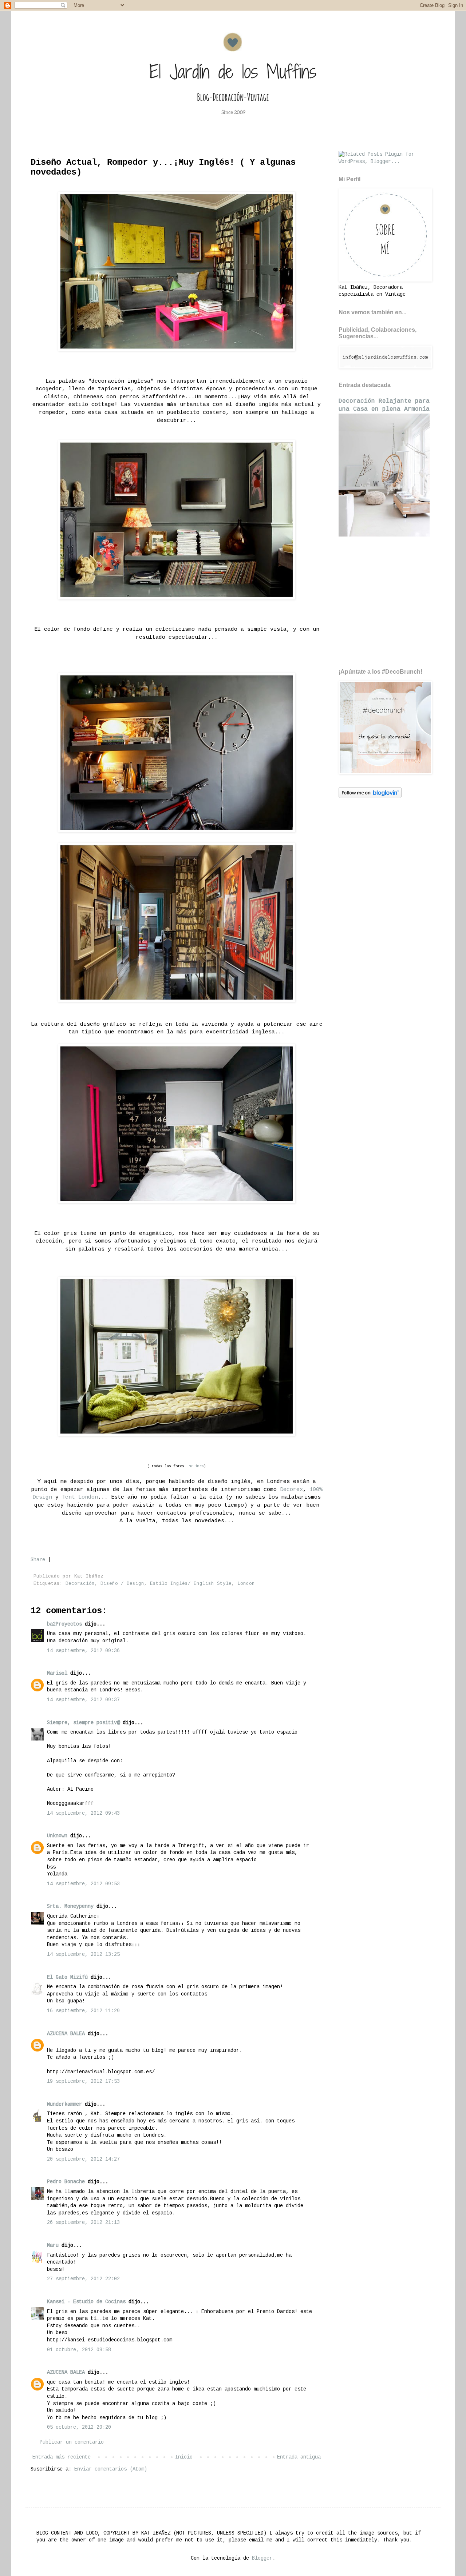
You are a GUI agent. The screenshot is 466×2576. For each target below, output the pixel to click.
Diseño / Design (122, 1584)
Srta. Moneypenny (70, 1906)
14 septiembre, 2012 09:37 (83, 1700)
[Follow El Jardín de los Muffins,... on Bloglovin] (370, 797)
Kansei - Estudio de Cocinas (86, 2302)
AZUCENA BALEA (66, 2034)
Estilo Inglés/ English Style (191, 1584)
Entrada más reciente (62, 2457)
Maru (53, 2245)
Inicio (184, 2457)
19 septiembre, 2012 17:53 (83, 2081)
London (246, 1584)
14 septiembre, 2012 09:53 (83, 1884)
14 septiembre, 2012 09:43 (83, 1813)
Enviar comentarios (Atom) (111, 2469)
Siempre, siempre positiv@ (83, 1723)
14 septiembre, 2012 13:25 (83, 1954)
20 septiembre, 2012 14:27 (83, 2159)
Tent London (80, 1497)
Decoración (80, 1584)
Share (38, 1560)
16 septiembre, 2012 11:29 (83, 2011)
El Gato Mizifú (67, 1977)
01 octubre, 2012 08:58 (79, 2350)
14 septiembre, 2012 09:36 (83, 1651)
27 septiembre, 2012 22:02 (83, 2279)
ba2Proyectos (64, 1624)
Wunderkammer (64, 2104)
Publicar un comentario (72, 2442)
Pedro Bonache (66, 2182)
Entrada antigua (299, 2457)
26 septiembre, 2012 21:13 (83, 2222)
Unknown (57, 1836)
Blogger (262, 2558)
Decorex (291, 1490)
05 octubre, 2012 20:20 (79, 2427)
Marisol (57, 1673)
